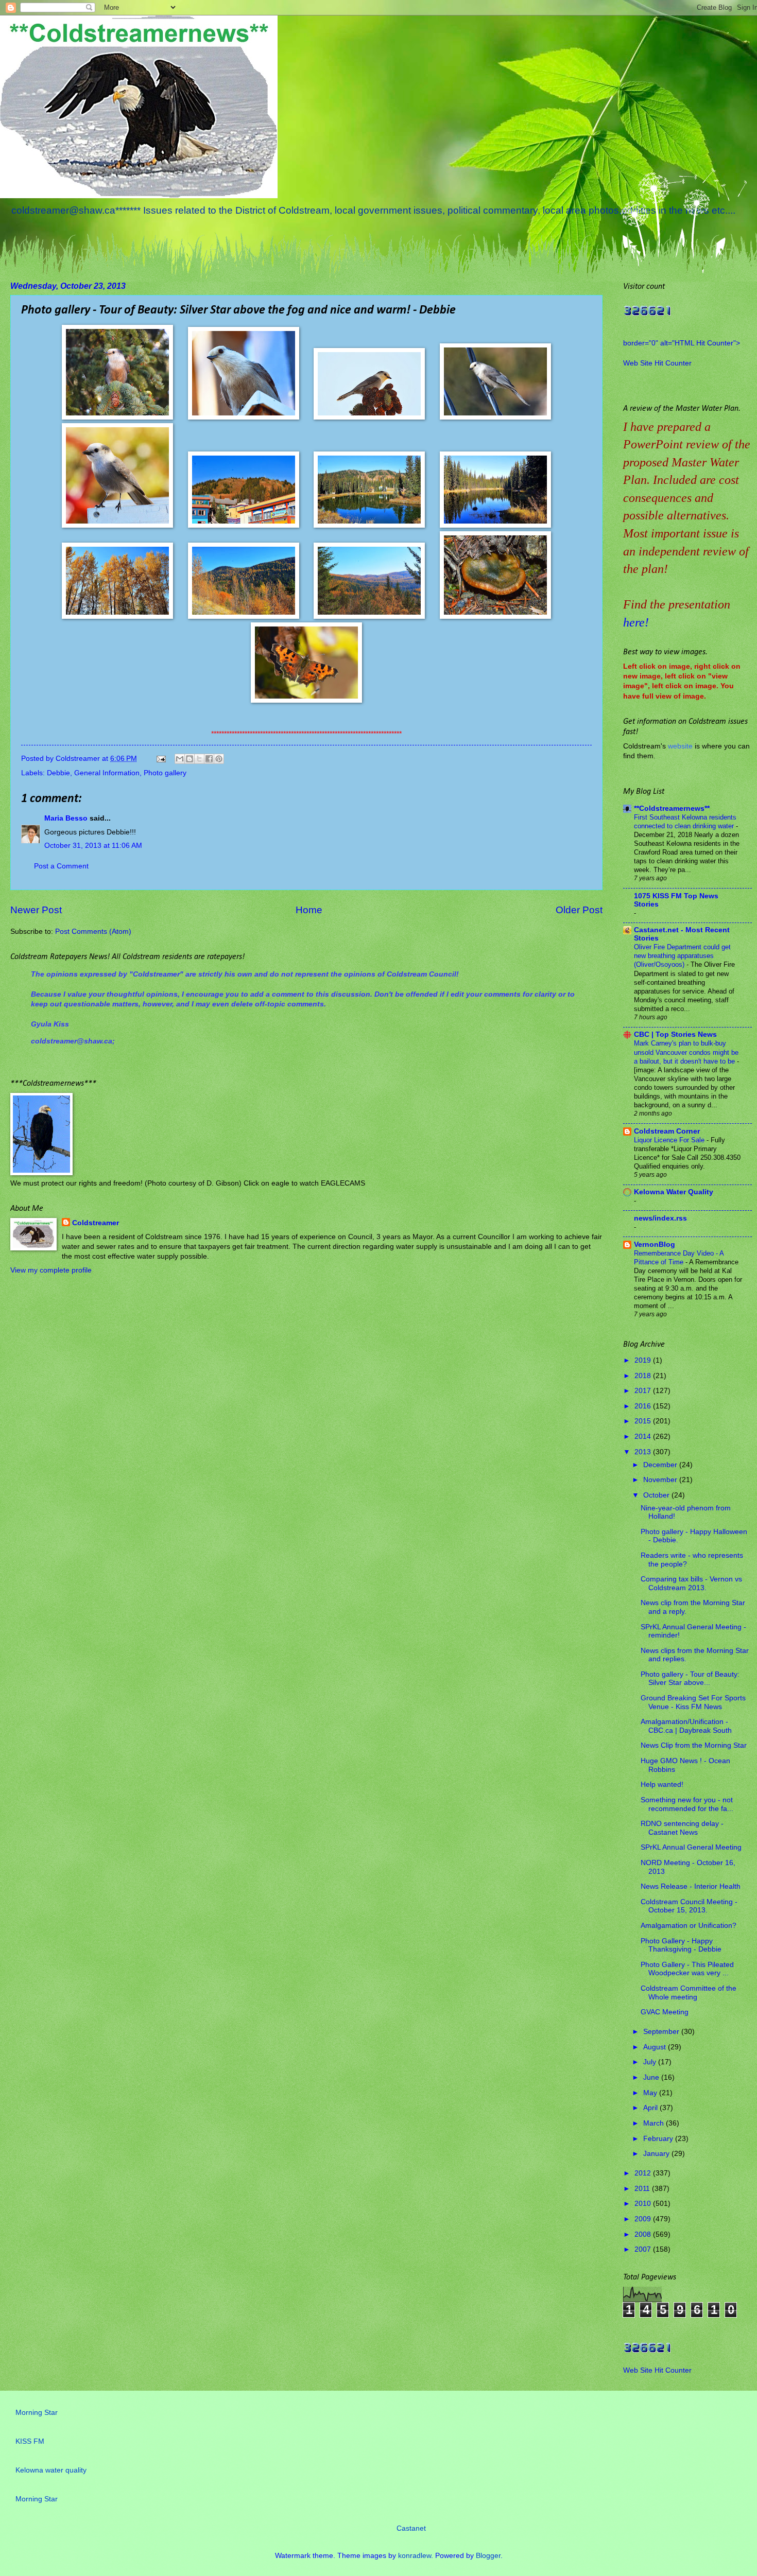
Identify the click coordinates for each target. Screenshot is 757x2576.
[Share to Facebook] (209, 759)
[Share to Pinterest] (219, 759)
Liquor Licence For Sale (670, 1140)
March (655, 2123)
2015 (644, 1421)
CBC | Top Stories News (675, 1034)
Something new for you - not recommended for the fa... (687, 1804)
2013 (644, 1452)
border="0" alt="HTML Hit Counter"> (682, 343)
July (651, 2062)
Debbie (58, 773)
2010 (644, 2204)
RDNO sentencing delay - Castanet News (682, 1828)
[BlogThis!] (190, 759)
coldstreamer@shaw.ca (72, 1041)
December (661, 1465)
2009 (644, 2219)
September (662, 2032)
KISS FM (30, 2441)
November (661, 1480)
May (651, 2093)
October (657, 1495)
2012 (644, 2173)
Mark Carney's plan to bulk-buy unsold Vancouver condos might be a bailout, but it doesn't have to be (686, 1052)
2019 (644, 1360)
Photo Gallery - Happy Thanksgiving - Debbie (681, 1945)
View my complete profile (51, 1270)
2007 (644, 2249)
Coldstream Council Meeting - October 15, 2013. (689, 1906)
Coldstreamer (96, 1223)
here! (636, 622)
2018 (644, 1376)
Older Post (579, 910)
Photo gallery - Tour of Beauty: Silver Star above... (690, 1679)
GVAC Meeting (665, 2012)
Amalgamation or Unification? (689, 1926)
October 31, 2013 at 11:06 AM (93, 846)
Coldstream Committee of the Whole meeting (689, 1993)
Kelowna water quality (51, 2470)
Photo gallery (165, 773)
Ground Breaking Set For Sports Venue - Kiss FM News (693, 1702)
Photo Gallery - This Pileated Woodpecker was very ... (687, 1969)
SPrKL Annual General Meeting (691, 1847)
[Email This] (180, 759)
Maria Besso (66, 818)
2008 (644, 2234)
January (657, 2154)
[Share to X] (199, 759)
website (680, 746)
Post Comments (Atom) (93, 932)
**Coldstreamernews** (672, 808)
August (656, 2047)
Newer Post (36, 910)
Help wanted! (662, 1785)
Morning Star (37, 2413)
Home (309, 910)
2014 (644, 1437)
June (652, 2077)
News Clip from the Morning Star (694, 1745)
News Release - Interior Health (691, 1886)
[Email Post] (161, 759)
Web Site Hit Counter (657, 363)
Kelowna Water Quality (674, 1192)
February (659, 2139)
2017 (644, 1391)
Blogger (488, 2556)
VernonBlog (655, 1245)
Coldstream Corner (667, 1131)
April (651, 2108)
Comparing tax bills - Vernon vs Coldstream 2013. (691, 1583)
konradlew (415, 2556)
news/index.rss (660, 1218)
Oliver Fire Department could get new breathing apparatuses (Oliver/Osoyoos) (682, 956)
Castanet (411, 2528)
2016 (644, 1406)
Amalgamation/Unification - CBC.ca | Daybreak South (686, 1726)
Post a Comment (61, 866)
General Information (107, 773)
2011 (643, 2189)
